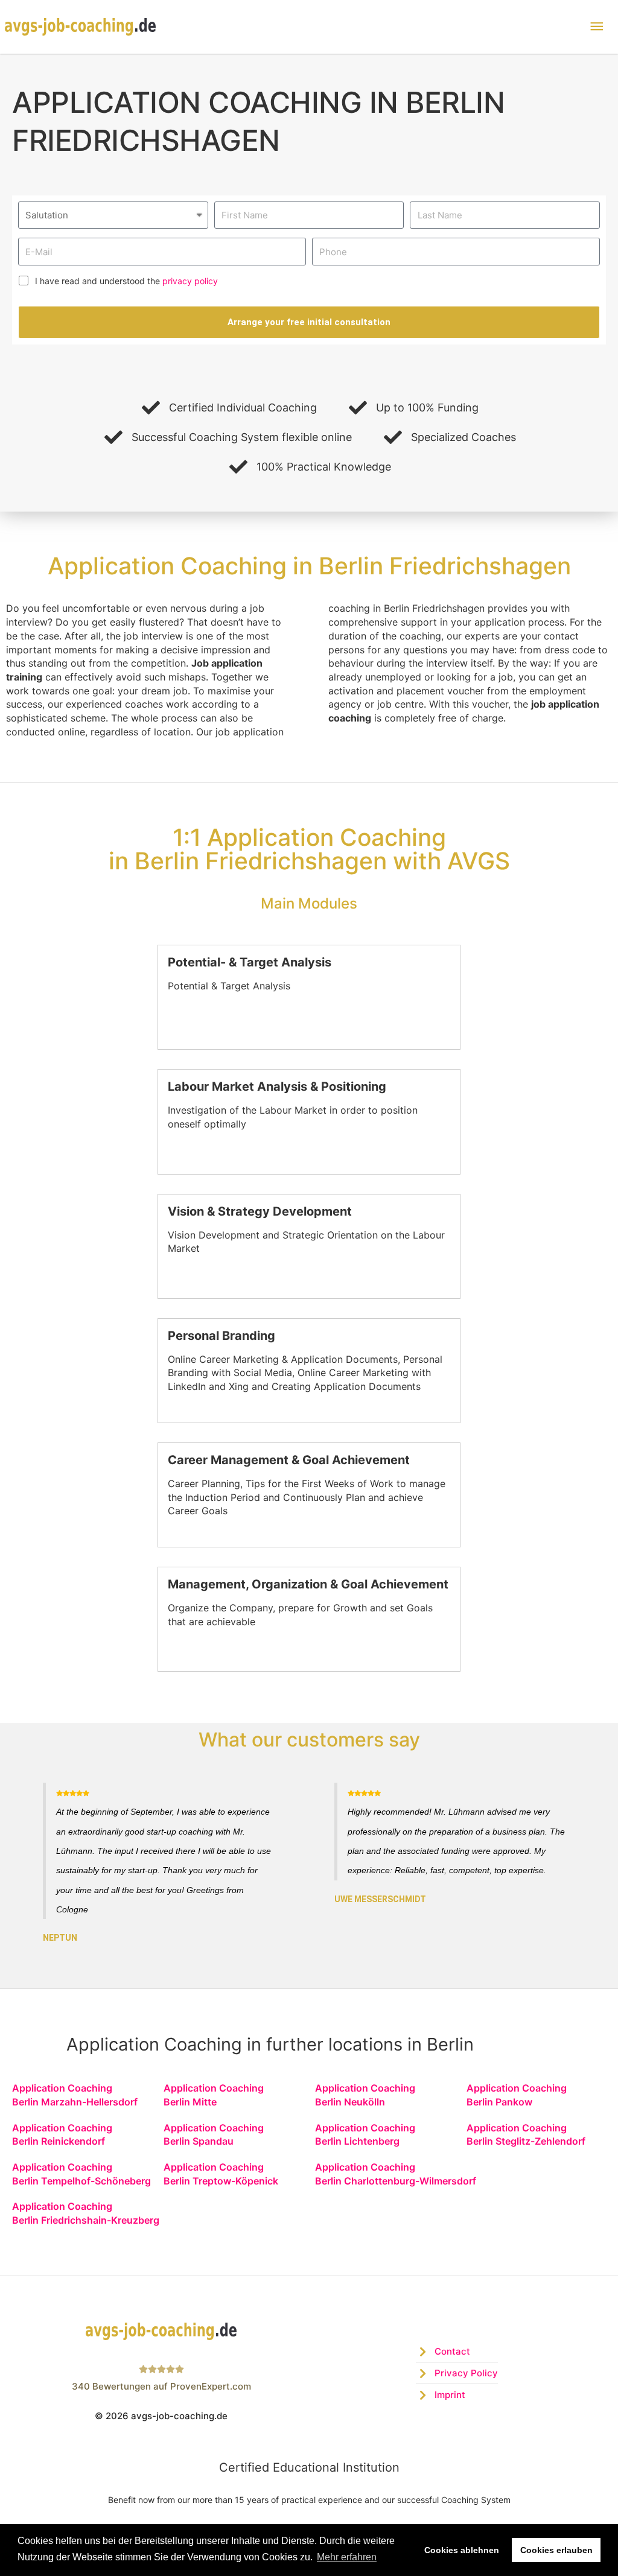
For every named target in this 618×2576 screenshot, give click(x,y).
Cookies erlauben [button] (556, 2550)
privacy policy (190, 281)
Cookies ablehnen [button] (462, 2550)
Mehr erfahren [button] (347, 2557)
